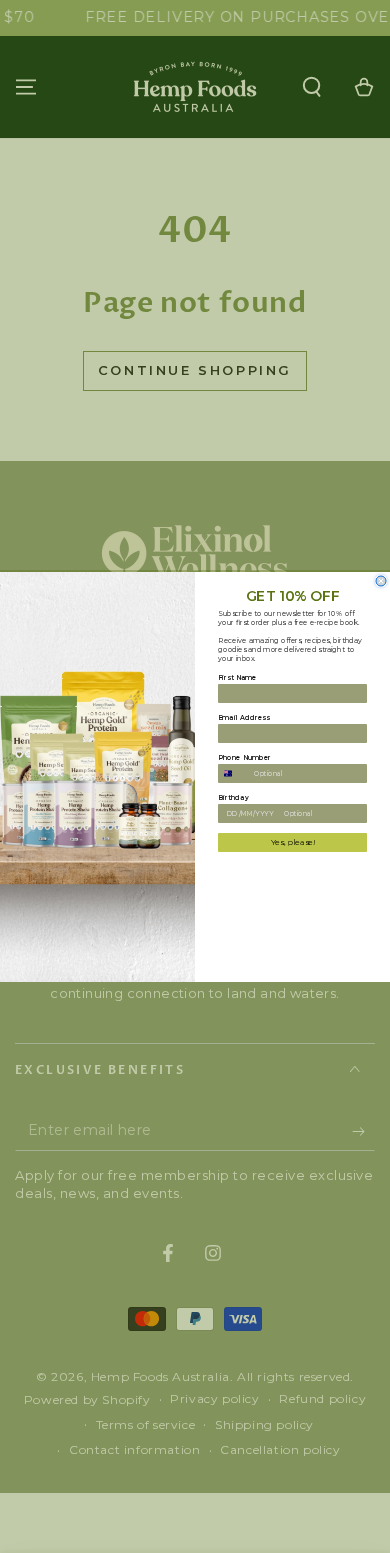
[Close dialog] (381, 581)
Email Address (244, 717)
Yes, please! (293, 842)
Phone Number (244, 757)
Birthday (233, 797)
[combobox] (234, 773)
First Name (237, 677)
